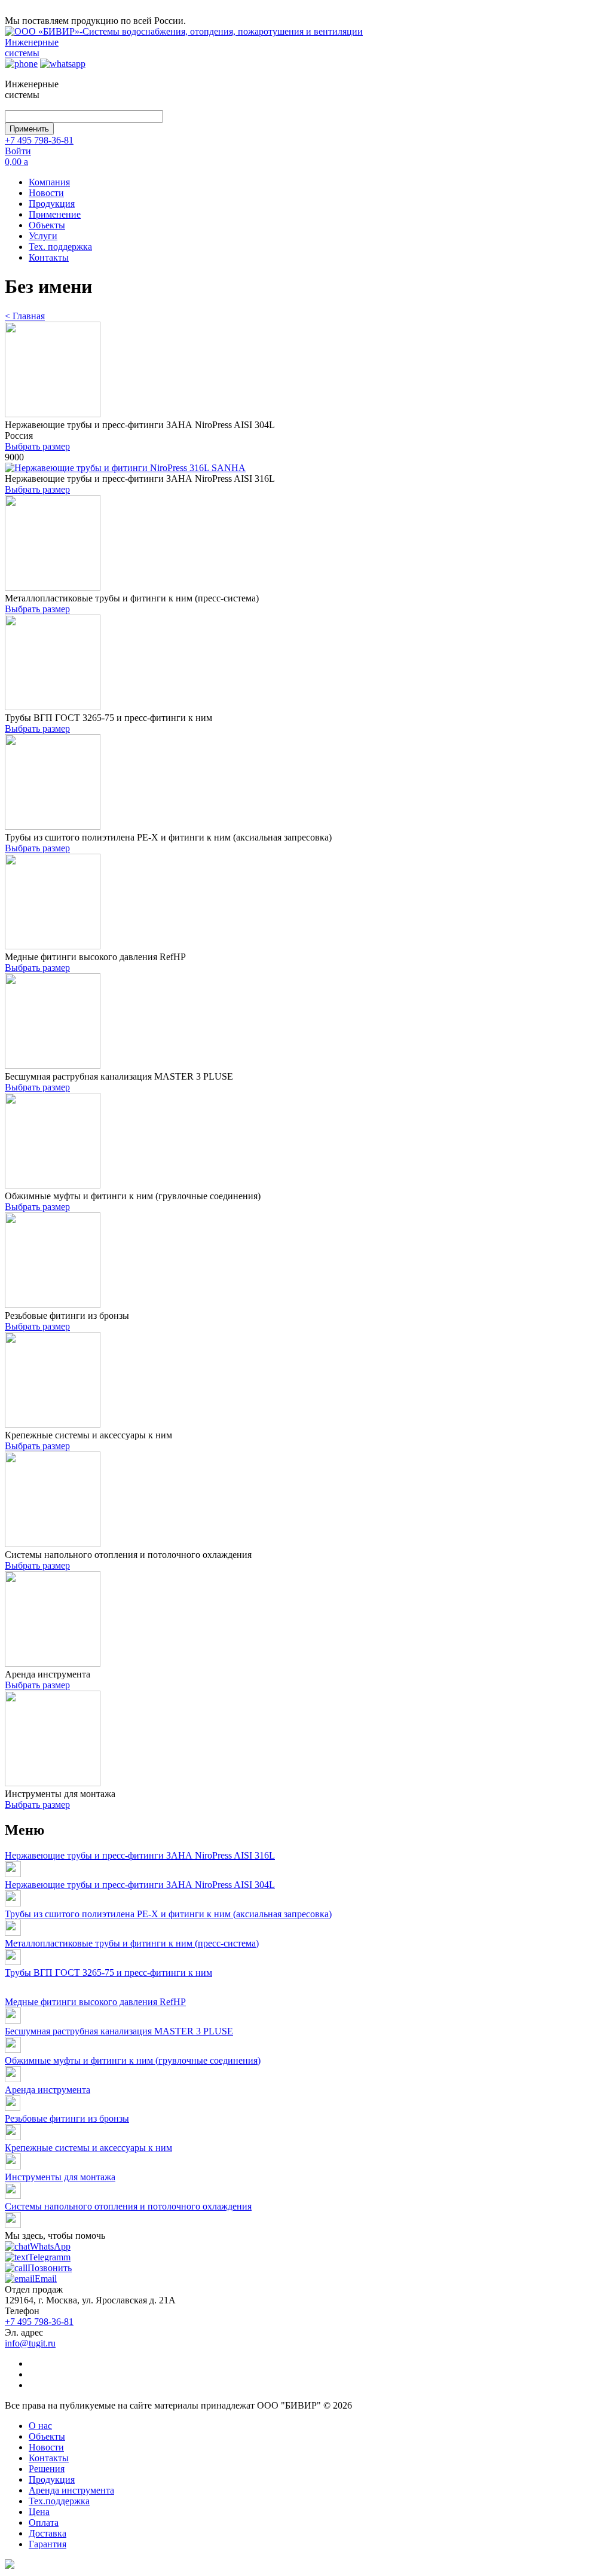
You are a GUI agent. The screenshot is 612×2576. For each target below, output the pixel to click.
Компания (49, 182)
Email (46, 2279)
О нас (40, 2426)
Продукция (52, 204)
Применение (55, 214)
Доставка (48, 2533)
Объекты (47, 225)
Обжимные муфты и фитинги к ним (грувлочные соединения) (133, 2060)
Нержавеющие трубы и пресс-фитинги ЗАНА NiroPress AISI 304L (140, 1885)
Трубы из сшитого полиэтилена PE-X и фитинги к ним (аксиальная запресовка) (168, 1914)
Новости (46, 193)
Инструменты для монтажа (60, 2177)
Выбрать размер (37, 446)
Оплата (44, 2522)
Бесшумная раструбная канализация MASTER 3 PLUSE (119, 2031)
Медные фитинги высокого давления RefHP (95, 2002)
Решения (47, 2469)
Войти (18, 151)
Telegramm (49, 2257)
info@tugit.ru (30, 2343)
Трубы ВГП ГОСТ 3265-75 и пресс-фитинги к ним (108, 1973)
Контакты (49, 257)
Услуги (43, 236)
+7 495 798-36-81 (39, 140)
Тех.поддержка (59, 2501)
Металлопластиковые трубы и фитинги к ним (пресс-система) (132, 1943)
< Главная (25, 316)
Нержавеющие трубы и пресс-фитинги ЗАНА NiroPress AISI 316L (140, 1855)
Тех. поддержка (60, 247)
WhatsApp (50, 2246)
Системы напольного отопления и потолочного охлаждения (128, 2206)
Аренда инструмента (48, 2090)
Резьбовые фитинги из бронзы (67, 2118)
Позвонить (50, 2268)
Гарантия (48, 2544)
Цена (39, 2512)
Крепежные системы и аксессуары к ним (88, 2148)
